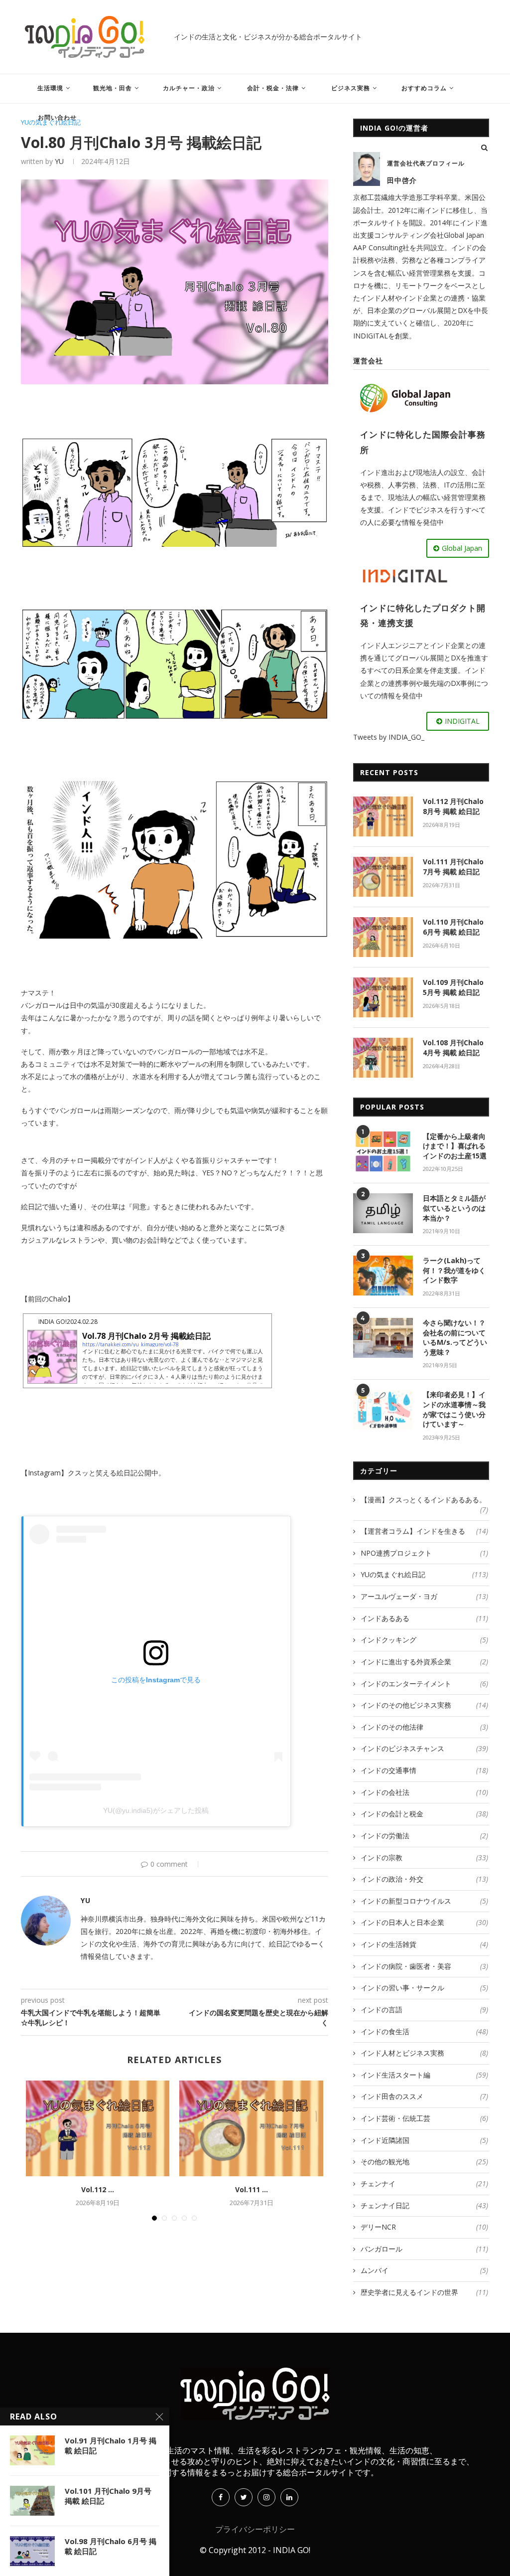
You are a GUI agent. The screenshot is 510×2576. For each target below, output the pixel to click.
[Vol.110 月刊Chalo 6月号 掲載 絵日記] (383, 937)
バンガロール (424, 2249)
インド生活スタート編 (424, 2075)
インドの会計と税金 (424, 1814)
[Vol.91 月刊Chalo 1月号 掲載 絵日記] (32, 2450)
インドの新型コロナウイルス (424, 1901)
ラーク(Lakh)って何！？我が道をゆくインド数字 (454, 1270)
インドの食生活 (424, 2031)
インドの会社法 (424, 1792)
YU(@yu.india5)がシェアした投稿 (156, 1810)
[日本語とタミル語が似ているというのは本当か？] (383, 1213)
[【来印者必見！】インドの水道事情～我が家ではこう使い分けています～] (383, 1410)
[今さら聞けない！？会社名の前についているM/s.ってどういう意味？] (383, 1338)
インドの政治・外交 (424, 1879)
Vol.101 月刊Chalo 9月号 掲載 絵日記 (108, 2496)
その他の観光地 (424, 2162)
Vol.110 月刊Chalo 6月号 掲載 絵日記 (453, 927)
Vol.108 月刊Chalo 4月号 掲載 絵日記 (453, 1047)
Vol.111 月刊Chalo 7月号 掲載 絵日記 (453, 867)
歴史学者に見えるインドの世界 (424, 2292)
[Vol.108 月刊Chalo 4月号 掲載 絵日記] (383, 1058)
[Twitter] (244, 2497)
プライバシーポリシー (255, 2529)
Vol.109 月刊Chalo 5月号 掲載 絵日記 (453, 987)
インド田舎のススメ (424, 2096)
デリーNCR (424, 2227)
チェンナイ (424, 2183)
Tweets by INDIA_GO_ (389, 737)
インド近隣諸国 (424, 2140)
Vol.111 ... (252, 2189)
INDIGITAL (462, 721)
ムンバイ (424, 2270)
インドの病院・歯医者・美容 (424, 1966)
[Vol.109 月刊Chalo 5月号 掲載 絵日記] (383, 997)
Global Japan (462, 548)
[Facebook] (221, 2497)
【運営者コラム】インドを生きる (424, 1531)
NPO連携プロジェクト (424, 1553)
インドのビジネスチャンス (424, 1748)
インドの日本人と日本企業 (424, 1922)
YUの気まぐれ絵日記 (51, 123)
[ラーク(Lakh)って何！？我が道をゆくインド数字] (383, 1276)
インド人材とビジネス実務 (424, 2053)
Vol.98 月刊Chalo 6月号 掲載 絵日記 (111, 2546)
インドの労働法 (424, 1836)
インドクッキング (424, 1640)
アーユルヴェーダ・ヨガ (424, 1596)
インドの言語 (424, 2010)
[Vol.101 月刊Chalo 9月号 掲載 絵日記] (32, 2501)
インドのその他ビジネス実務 (424, 1705)
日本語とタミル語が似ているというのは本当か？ (454, 1208)
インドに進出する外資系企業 (424, 1662)
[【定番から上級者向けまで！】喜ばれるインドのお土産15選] (383, 1151)
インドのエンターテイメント (424, 1684)
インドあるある (424, 1618)
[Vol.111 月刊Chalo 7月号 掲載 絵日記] (251, 2128)
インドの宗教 (424, 1857)
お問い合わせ (57, 117)
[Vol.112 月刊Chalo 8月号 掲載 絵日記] (98, 2128)
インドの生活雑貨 (424, 1944)
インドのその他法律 (424, 1727)
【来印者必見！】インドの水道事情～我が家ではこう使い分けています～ (454, 1409)
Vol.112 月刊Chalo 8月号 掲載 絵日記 (453, 806)
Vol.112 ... (98, 2189)
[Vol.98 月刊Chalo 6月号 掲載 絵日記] (32, 2551)
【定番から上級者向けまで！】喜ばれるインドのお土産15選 (455, 1146)
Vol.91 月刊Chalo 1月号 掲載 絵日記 (111, 2445)
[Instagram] (266, 2497)
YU (59, 161)
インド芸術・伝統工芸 (424, 2118)
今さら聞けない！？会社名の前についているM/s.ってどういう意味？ (455, 1337)
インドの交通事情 (424, 1770)
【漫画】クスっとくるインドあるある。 (424, 1500)
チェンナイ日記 (424, 2205)
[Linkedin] (289, 2497)
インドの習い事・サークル (424, 1988)
